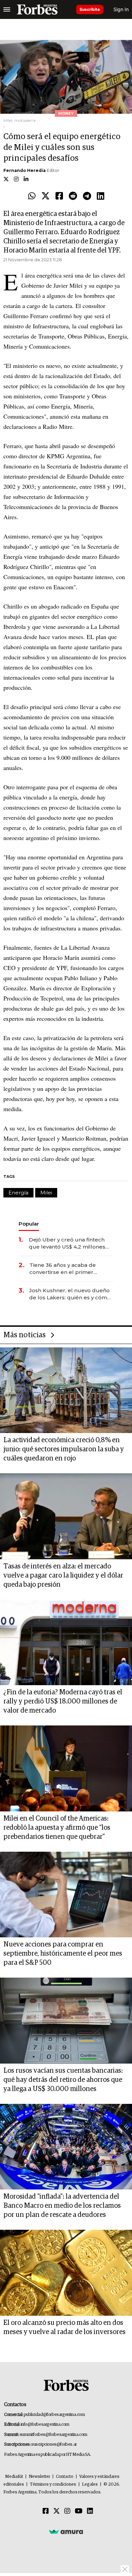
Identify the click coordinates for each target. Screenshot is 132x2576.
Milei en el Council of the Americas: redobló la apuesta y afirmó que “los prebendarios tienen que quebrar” (57, 1828)
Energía (18, 1193)
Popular (29, 1224)
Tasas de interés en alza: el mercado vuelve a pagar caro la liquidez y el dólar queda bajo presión (63, 1576)
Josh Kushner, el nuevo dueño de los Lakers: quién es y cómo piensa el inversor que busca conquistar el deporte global (70, 1294)
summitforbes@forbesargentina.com (53, 2435)
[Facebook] (59, 196)
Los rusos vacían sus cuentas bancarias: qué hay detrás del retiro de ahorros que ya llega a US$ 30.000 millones (63, 2080)
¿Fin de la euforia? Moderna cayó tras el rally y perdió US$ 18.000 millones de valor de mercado (63, 1701)
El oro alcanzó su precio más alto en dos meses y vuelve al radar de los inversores (64, 2327)
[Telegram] (87, 196)
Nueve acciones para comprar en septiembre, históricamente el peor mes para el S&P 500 (63, 1954)
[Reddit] (73, 196)
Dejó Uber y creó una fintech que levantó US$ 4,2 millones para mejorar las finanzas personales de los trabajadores (70, 1243)
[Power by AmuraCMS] (66, 2531)
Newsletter (39, 2477)
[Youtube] (79, 2511)
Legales (90, 2484)
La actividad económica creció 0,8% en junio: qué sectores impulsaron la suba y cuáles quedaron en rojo (64, 1449)
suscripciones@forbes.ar (54, 2445)
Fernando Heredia (25, 170)
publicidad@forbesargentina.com (54, 2415)
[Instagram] (67, 2511)
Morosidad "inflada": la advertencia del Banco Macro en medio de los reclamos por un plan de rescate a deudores (62, 2206)
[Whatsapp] (32, 196)
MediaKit (14, 2477)
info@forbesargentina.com (45, 2425)
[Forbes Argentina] (37, 9)
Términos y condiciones (53, 2484)
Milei (46, 1193)
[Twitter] (46, 196)
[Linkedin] (101, 196)
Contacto (65, 2477)
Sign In (121, 9)
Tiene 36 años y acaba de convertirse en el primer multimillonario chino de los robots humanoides (66, 1269)
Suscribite (90, 9)
